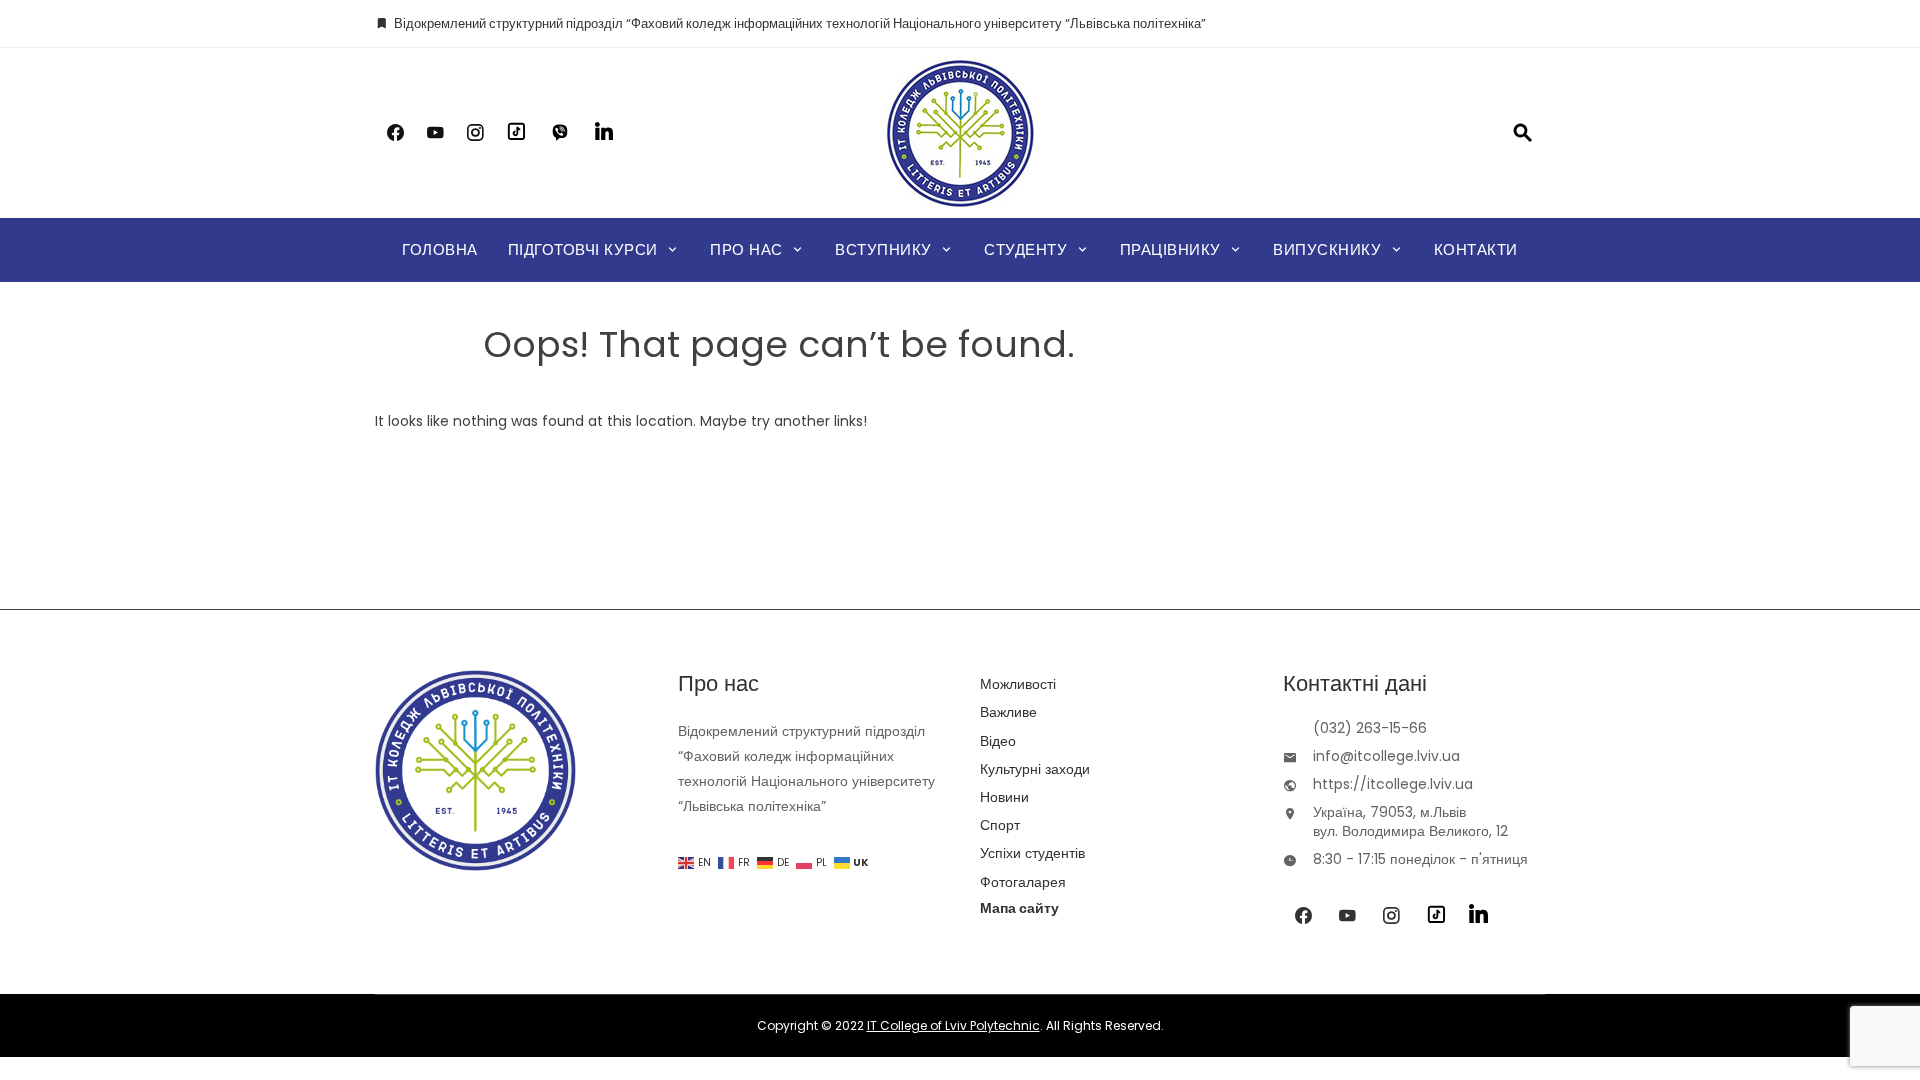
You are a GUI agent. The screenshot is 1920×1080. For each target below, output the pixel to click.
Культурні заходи (1035, 769)
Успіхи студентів (1032, 853)
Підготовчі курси (583, 249)
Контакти (1476, 249)
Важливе (1008, 712)
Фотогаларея (1023, 882)
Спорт (1000, 825)
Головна (440, 249)
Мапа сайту (1019, 908)
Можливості (1018, 684)
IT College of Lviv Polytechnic (953, 1025)
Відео (998, 741)
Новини (1004, 797)
